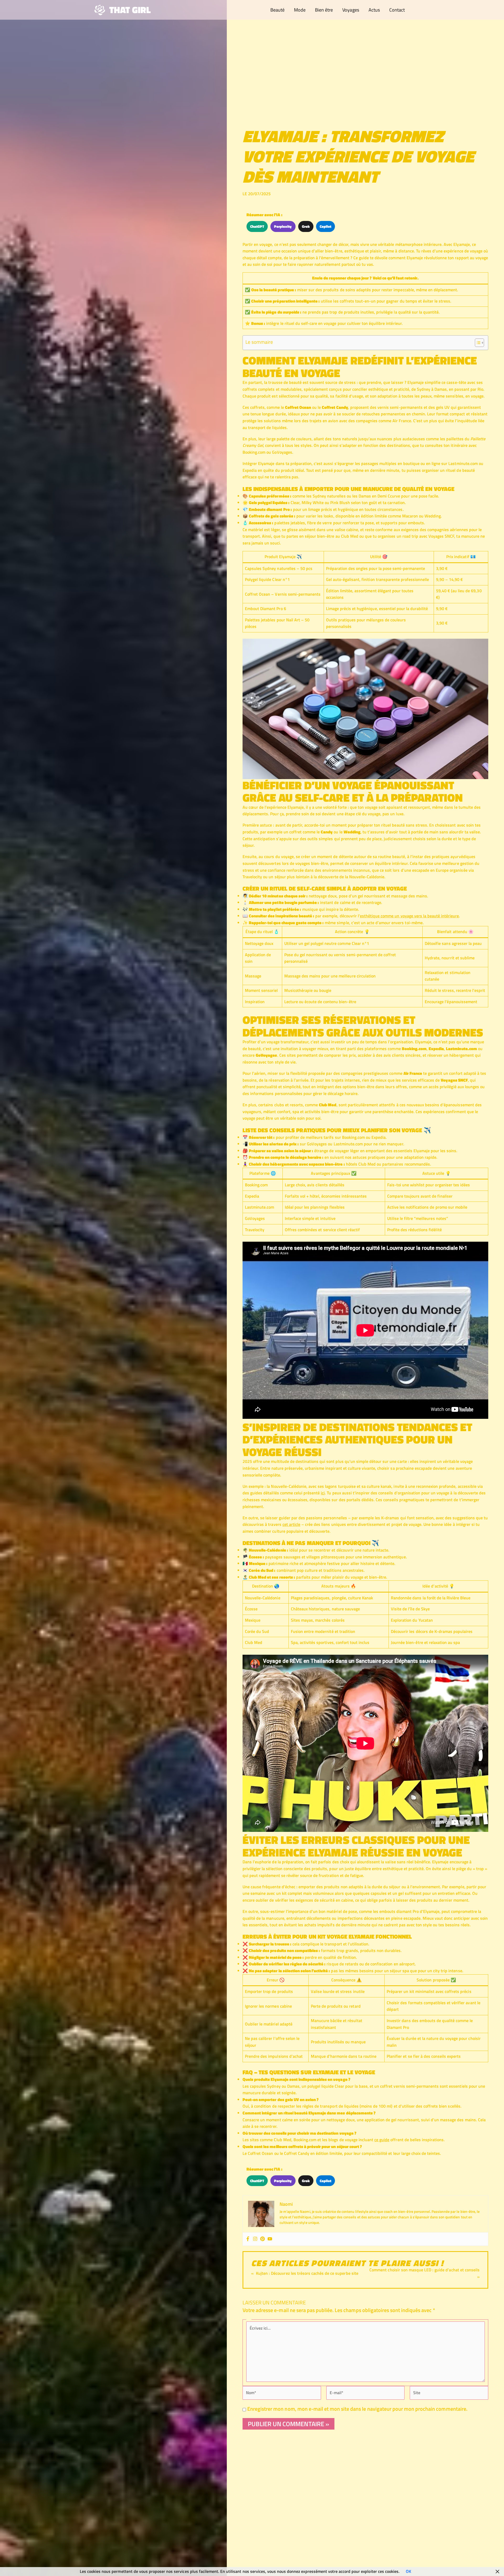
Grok (306, 226)
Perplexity (283, 226)
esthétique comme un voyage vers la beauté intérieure (409, 916)
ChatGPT (257, 226)
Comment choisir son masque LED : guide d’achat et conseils (424, 2270)
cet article (291, 1524)
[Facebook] (248, 2239)
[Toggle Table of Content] (477, 343)
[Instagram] (255, 2239)
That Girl (130, 10)
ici (323, 1493)
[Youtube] (270, 2239)
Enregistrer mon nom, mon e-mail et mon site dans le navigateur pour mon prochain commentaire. (357, 2409)
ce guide (382, 2140)
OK (408, 2571)
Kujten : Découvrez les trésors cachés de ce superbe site (307, 2273)
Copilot (325, 226)
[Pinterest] (262, 2239)
